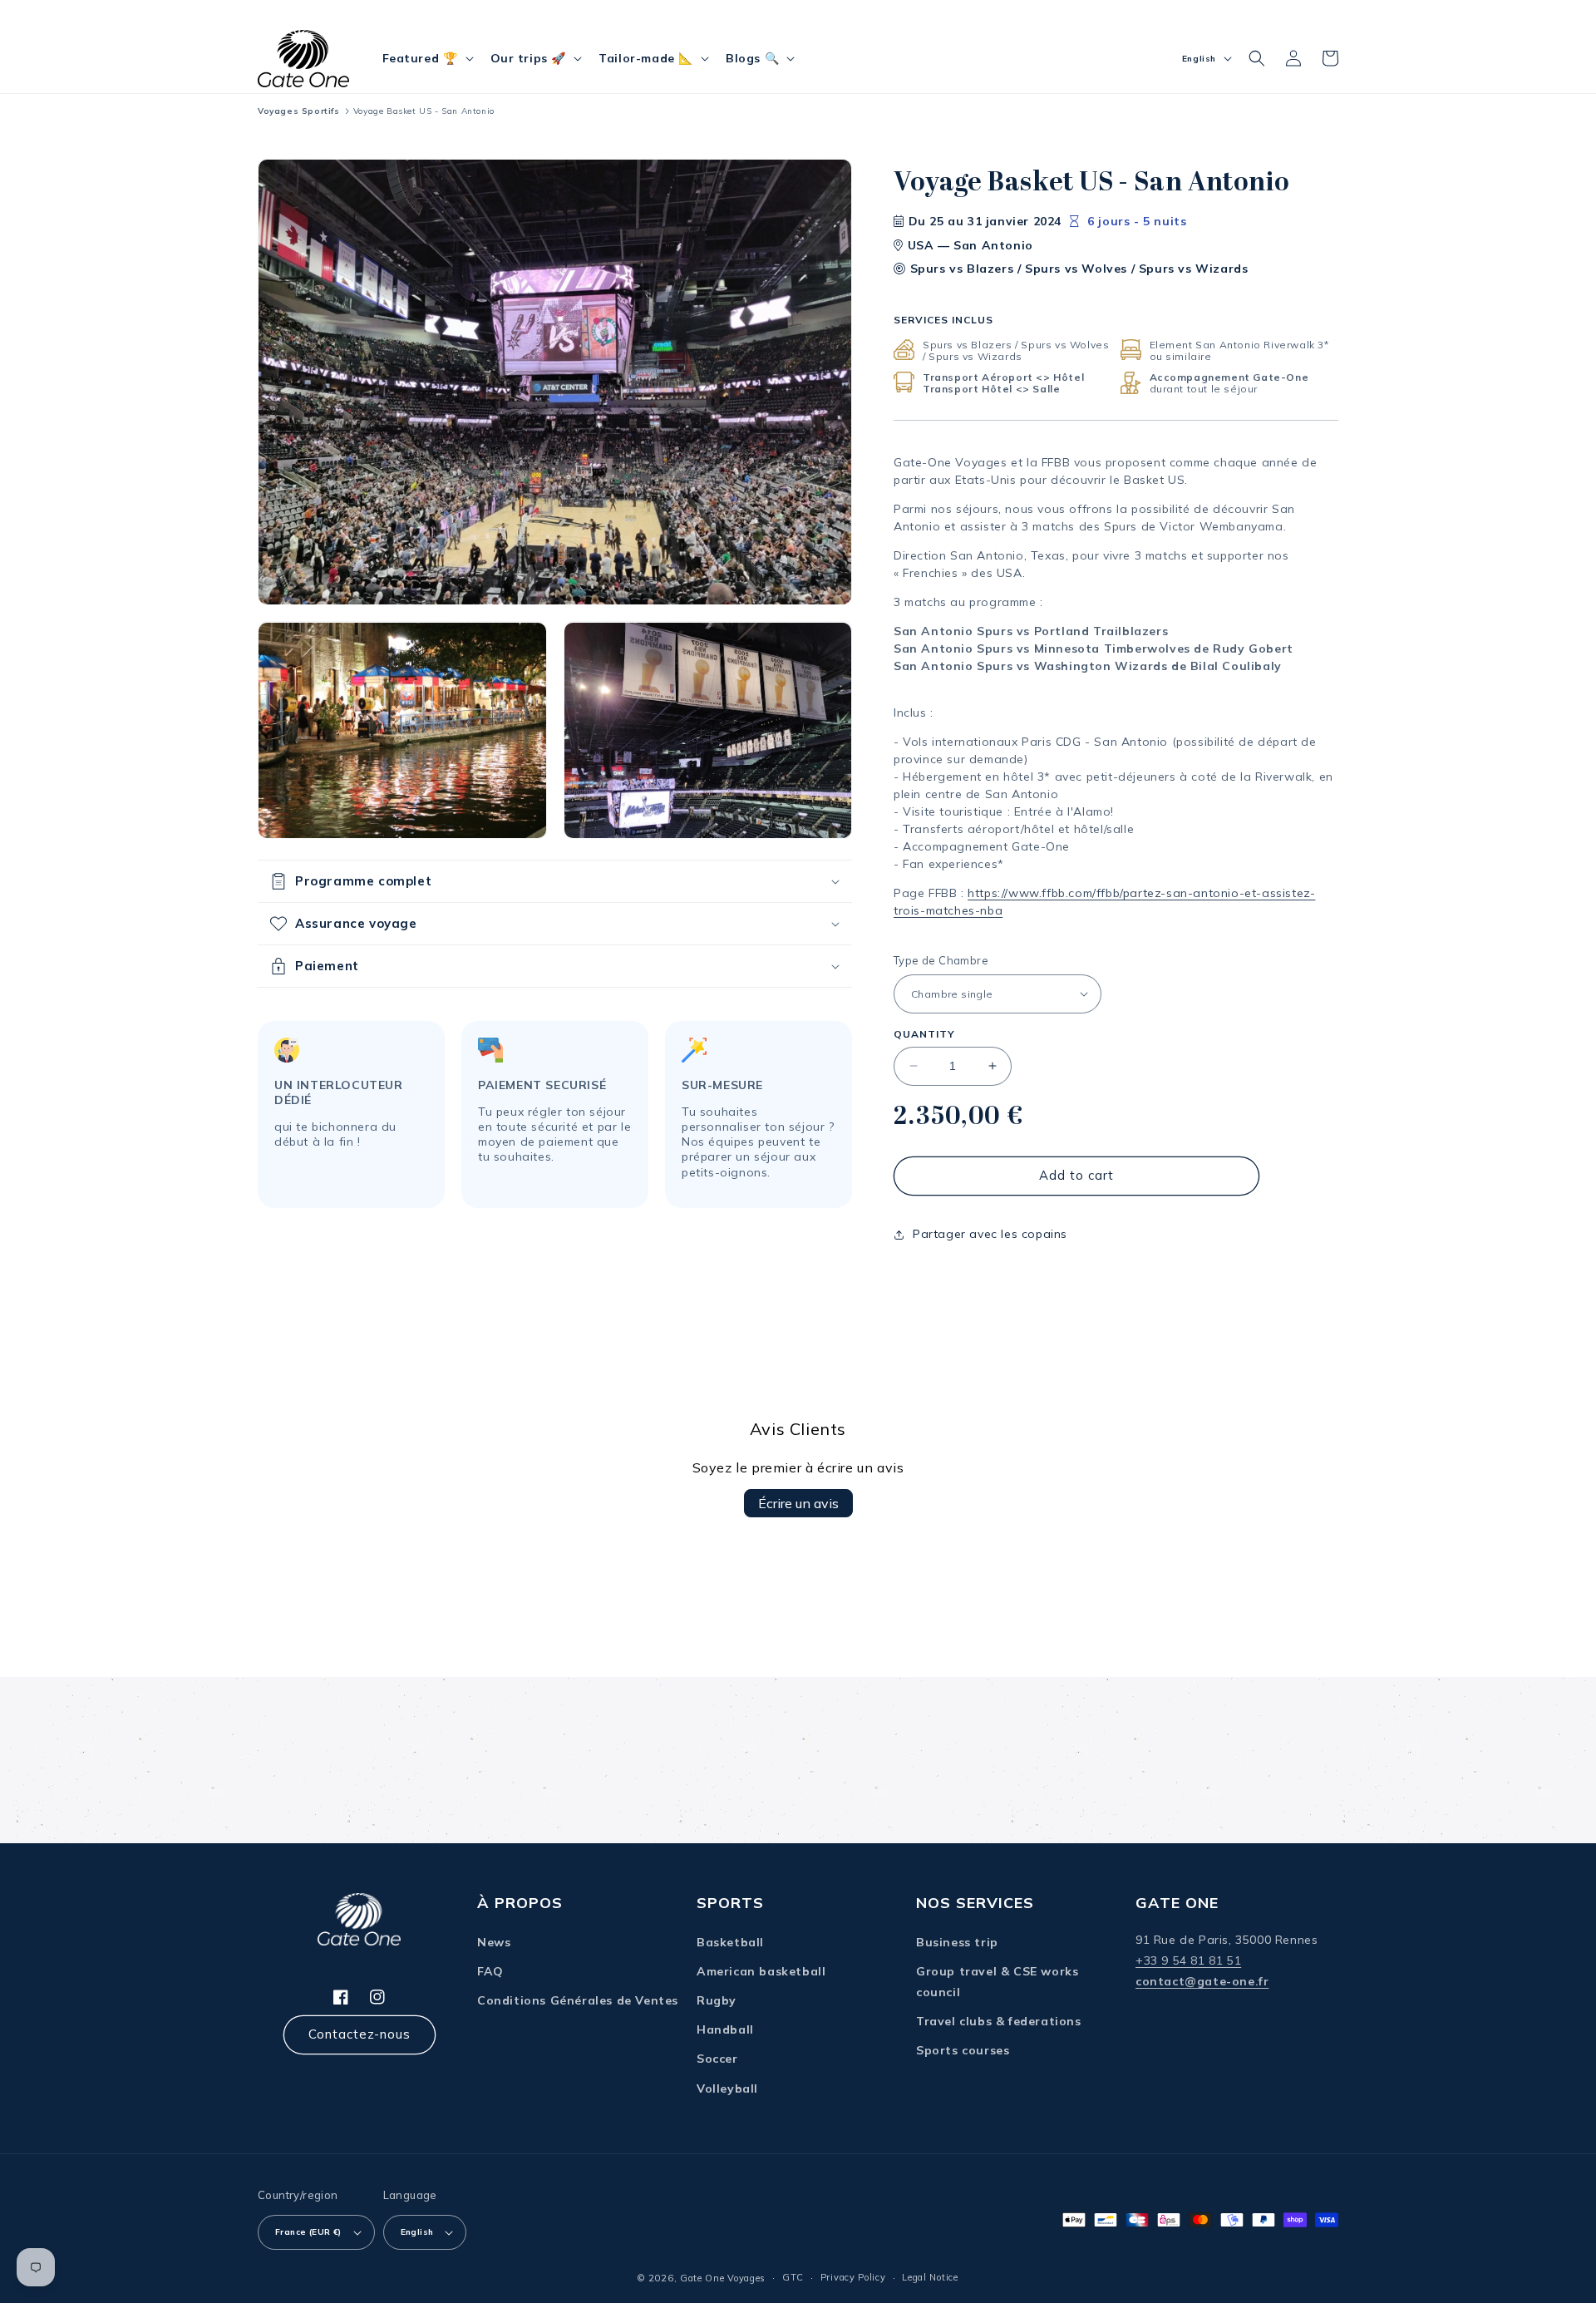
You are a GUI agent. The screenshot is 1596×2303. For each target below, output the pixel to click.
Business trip (957, 1942)
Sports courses (963, 2050)
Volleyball (727, 2088)
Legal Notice (930, 2277)
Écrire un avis (798, 1503)
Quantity (924, 1034)
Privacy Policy (853, 2277)
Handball (725, 2029)
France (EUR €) (308, 2232)
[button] (426, 58)
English (417, 2232)
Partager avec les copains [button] (990, 1234)
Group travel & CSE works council (997, 1982)
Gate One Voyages (723, 2278)
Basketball (730, 1942)
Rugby (717, 2000)
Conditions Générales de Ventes (578, 2000)
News (494, 1942)
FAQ (490, 1971)
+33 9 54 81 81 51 (1188, 1960)
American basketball (761, 1971)
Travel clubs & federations (999, 2021)
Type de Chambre (941, 960)
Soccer (717, 2059)
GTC (793, 2277)
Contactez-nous (360, 2034)
